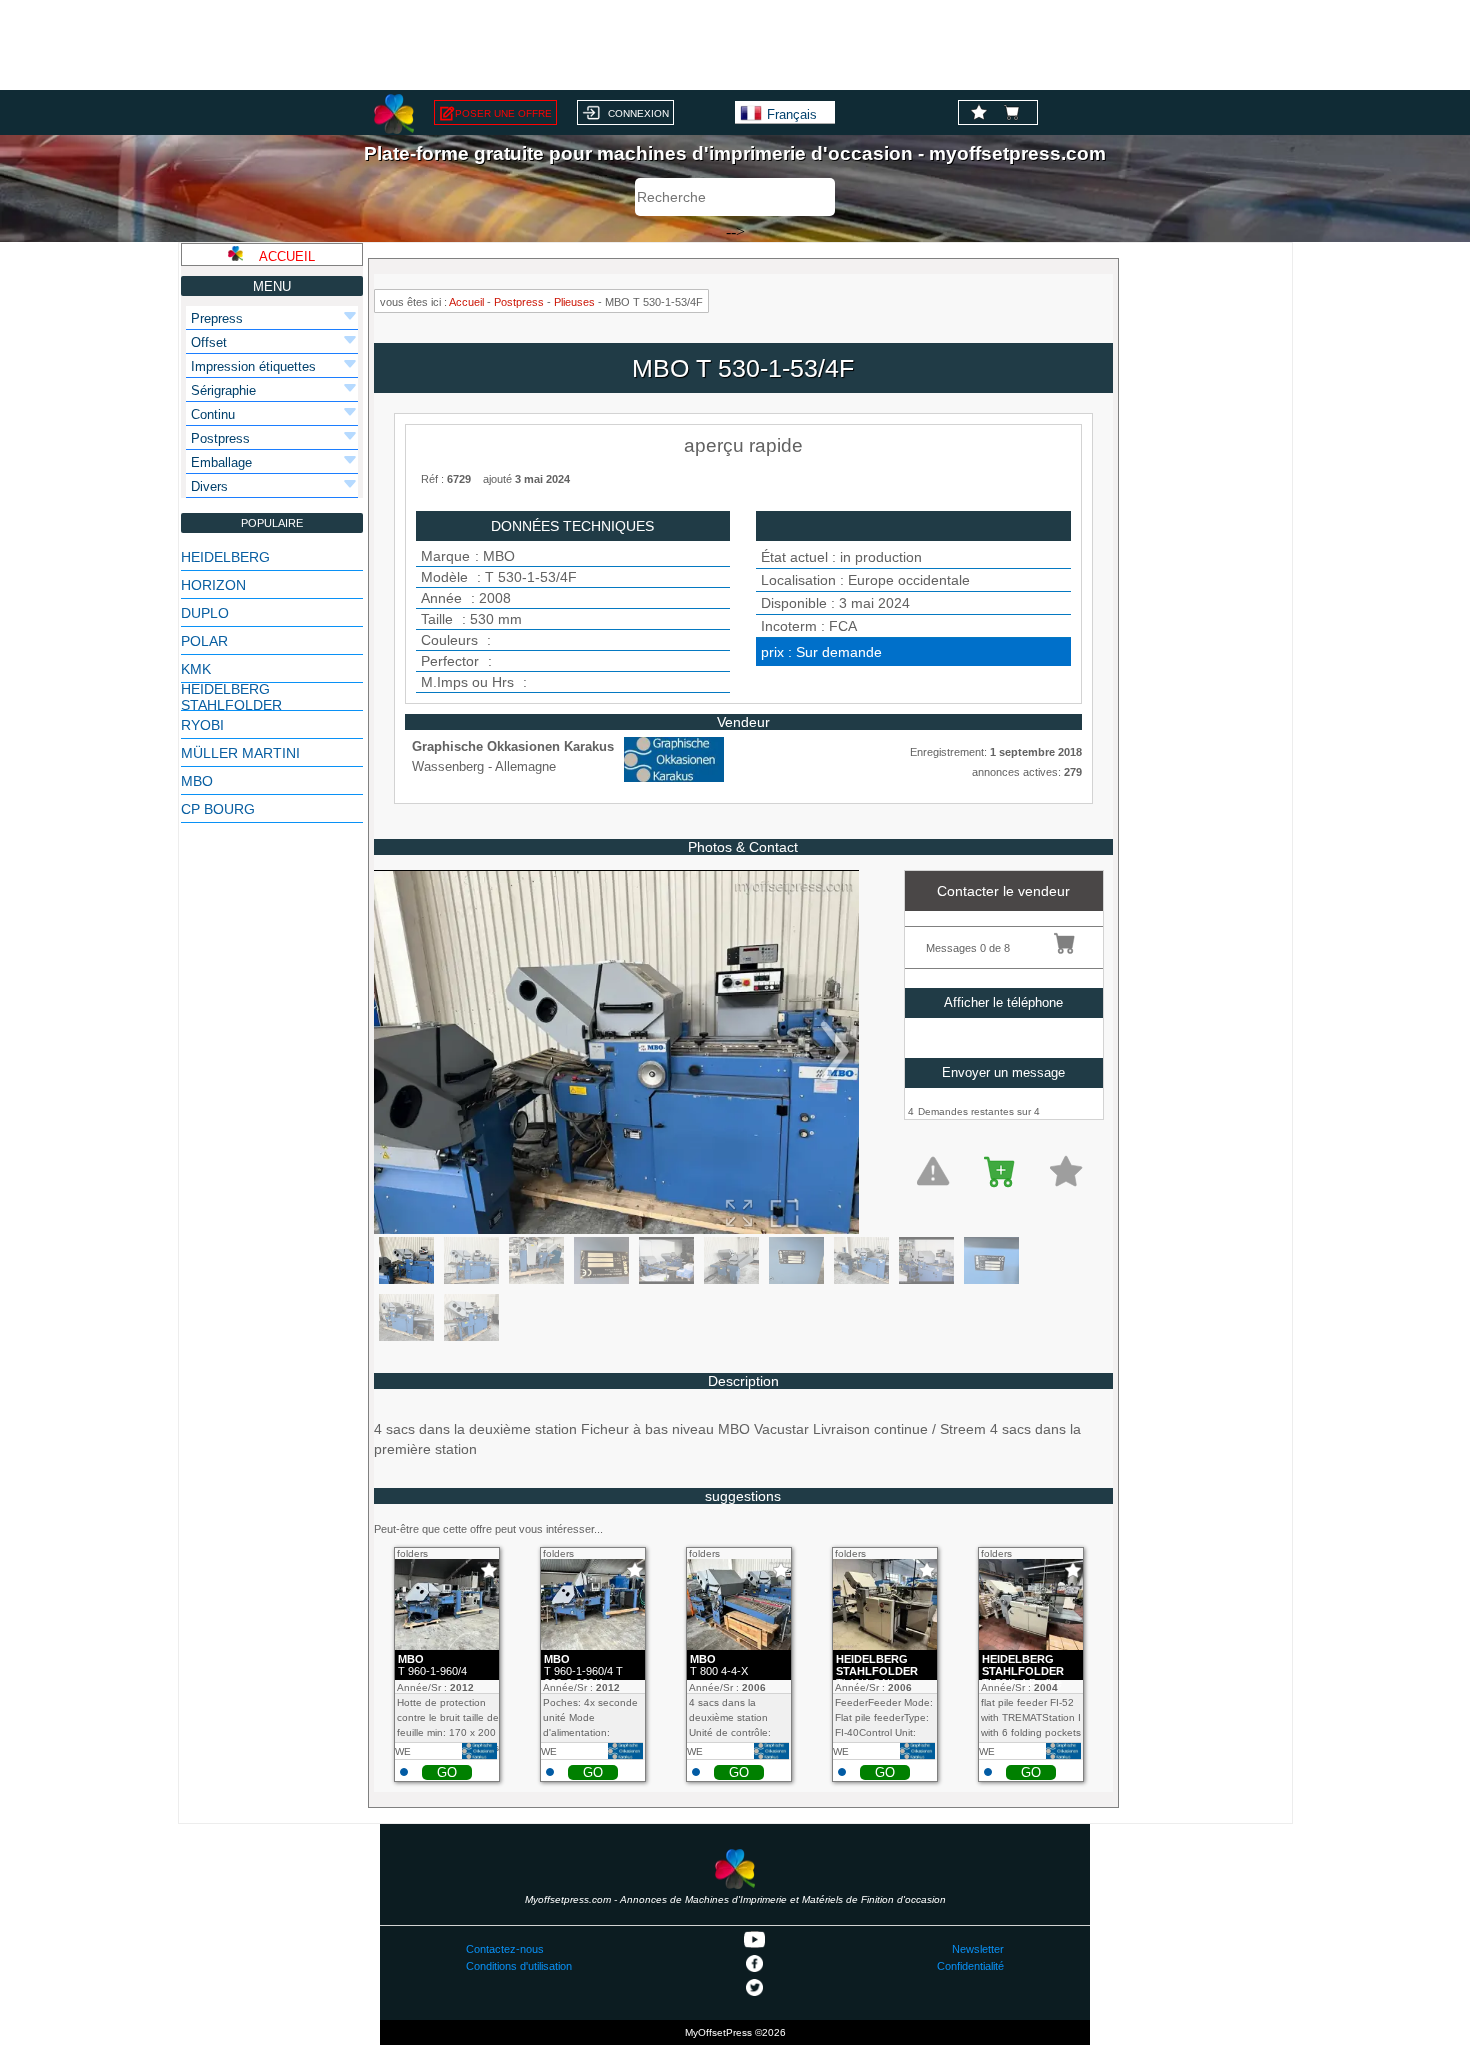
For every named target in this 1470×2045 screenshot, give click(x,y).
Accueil (466, 302)
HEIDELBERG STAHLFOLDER (231, 697)
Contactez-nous (505, 1949)
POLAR (204, 641)
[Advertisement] (735, 45)
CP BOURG (218, 809)
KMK (196, 669)
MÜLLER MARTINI (240, 753)
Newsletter (978, 1949)
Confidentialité (970, 1966)
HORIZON (213, 585)
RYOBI (202, 725)
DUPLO (205, 613)
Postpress (519, 302)
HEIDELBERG (225, 557)
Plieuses (574, 302)
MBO (197, 781)
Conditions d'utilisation (519, 1966)
